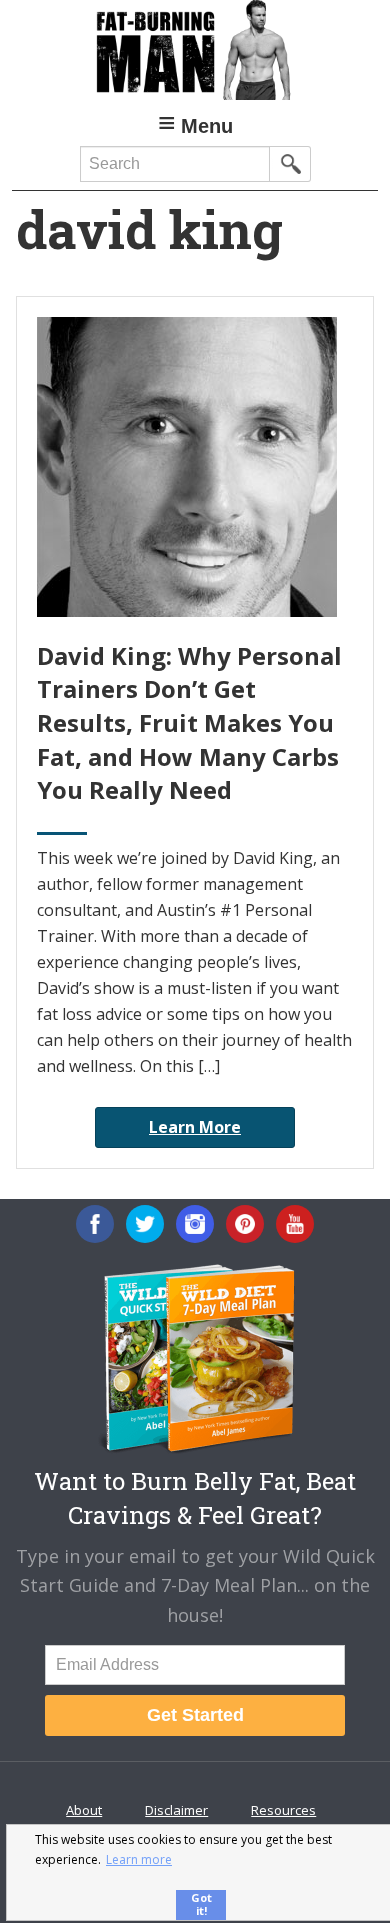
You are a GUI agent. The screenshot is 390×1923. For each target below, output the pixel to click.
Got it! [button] (201, 1904)
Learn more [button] (139, 1859)
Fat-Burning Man (195, 50)
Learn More (195, 1127)
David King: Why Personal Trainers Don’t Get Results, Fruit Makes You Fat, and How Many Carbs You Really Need (189, 722)
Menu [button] (207, 126)
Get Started (195, 1715)
